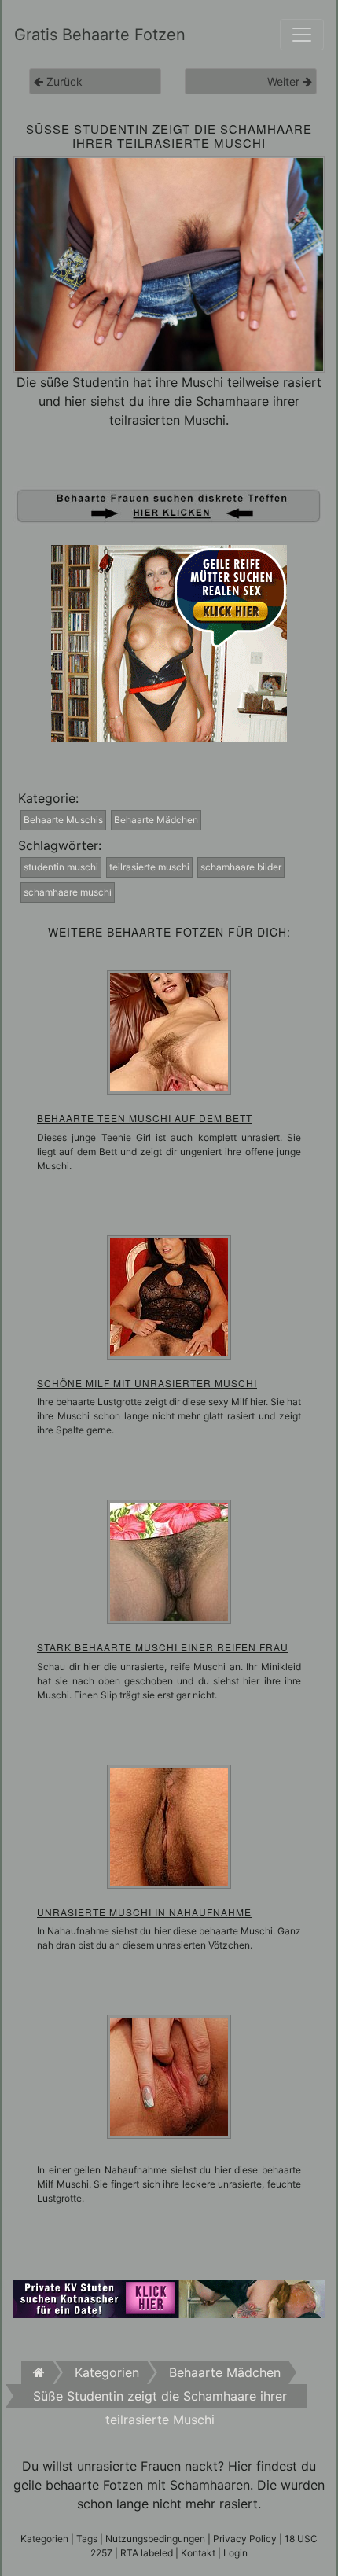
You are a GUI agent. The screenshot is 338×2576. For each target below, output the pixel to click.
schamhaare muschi (68, 892)
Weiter (285, 81)
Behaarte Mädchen (156, 820)
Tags (87, 2539)
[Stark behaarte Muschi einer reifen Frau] (169, 1561)
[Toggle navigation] (302, 35)
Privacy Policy (245, 2539)
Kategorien (44, 2539)
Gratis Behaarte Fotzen (100, 35)
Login (235, 2553)
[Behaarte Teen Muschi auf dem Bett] (169, 1032)
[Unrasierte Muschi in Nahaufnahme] (169, 1825)
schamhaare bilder (241, 867)
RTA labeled (147, 2553)
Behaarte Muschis (63, 820)
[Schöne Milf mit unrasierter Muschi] (169, 1296)
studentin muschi (61, 867)
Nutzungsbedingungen (155, 2539)
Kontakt (198, 2553)
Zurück (63, 81)
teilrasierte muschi (149, 867)
